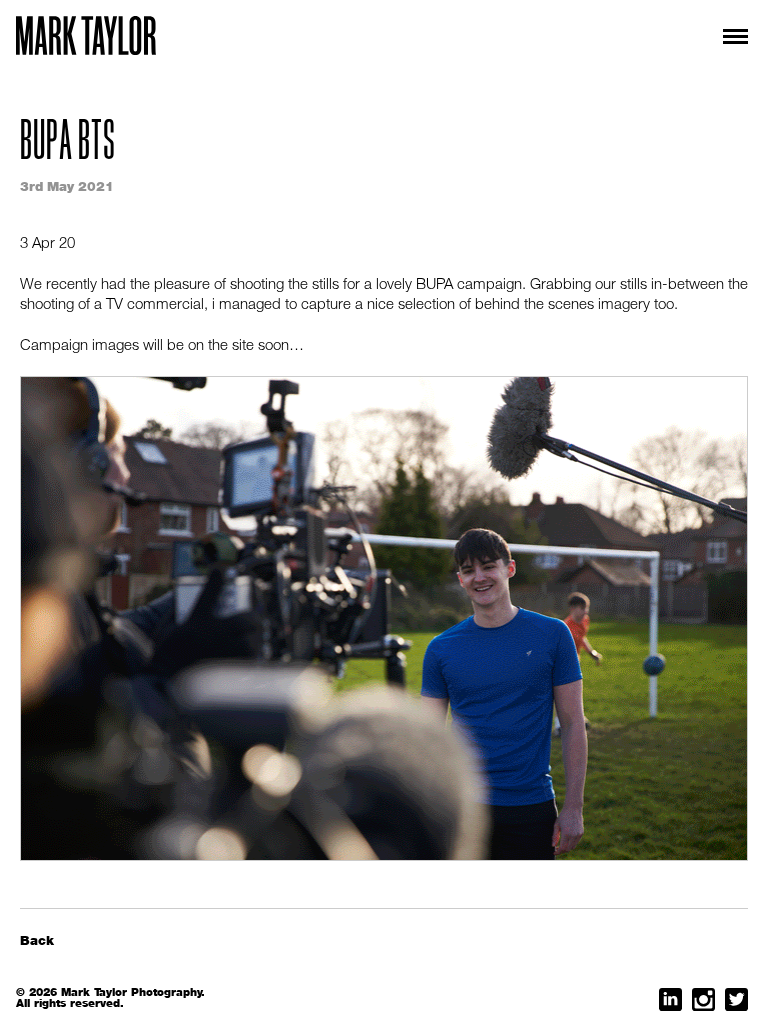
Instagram (703, 999)
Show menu (729, 36)
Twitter (736, 999)
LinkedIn (670, 999)
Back (37, 940)
